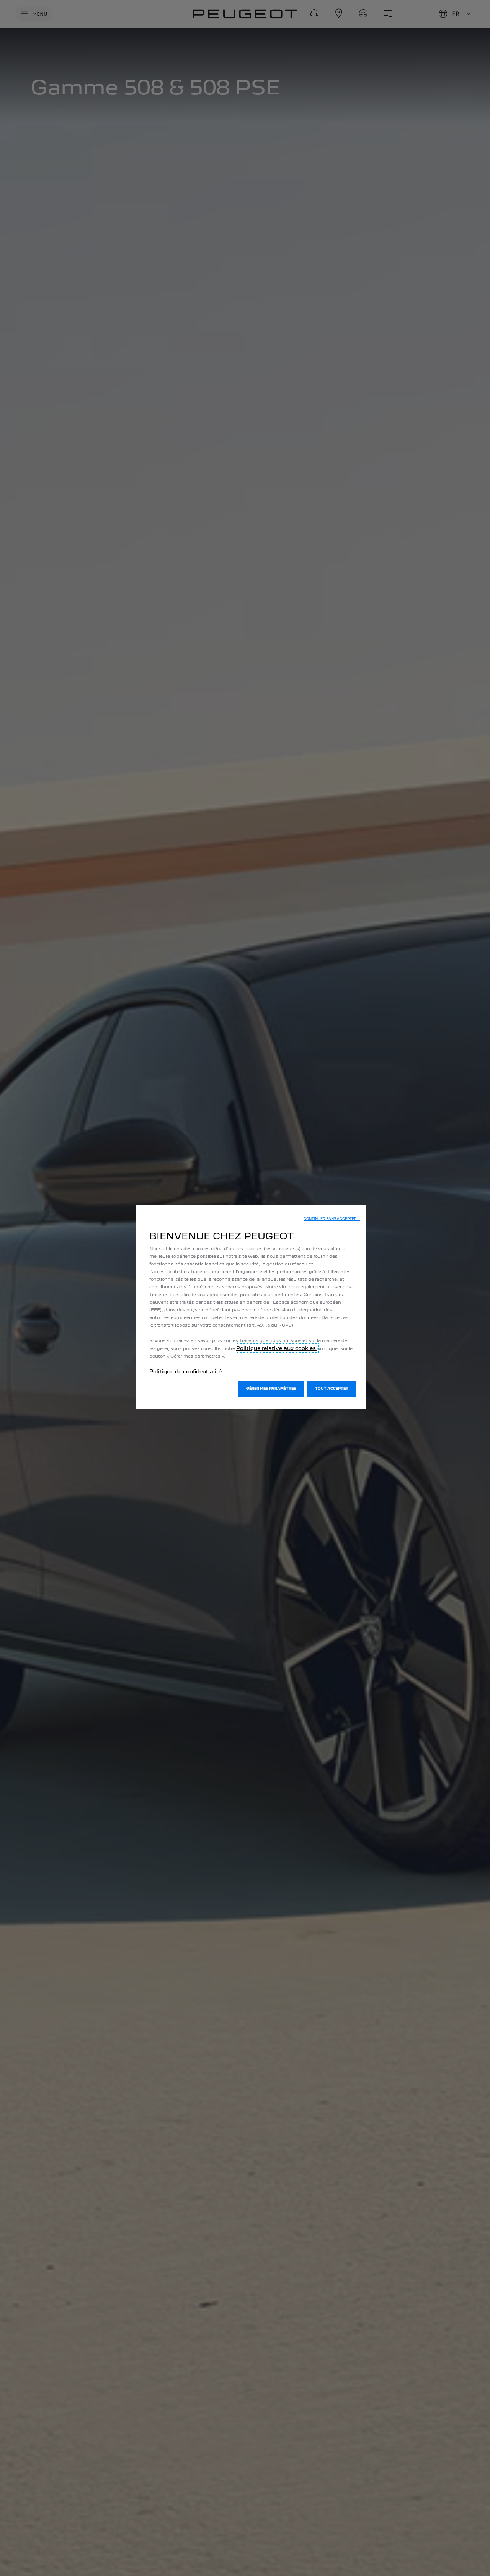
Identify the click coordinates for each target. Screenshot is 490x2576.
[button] (332, 1219)
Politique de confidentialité (185, 1371)
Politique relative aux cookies (277, 1348)
